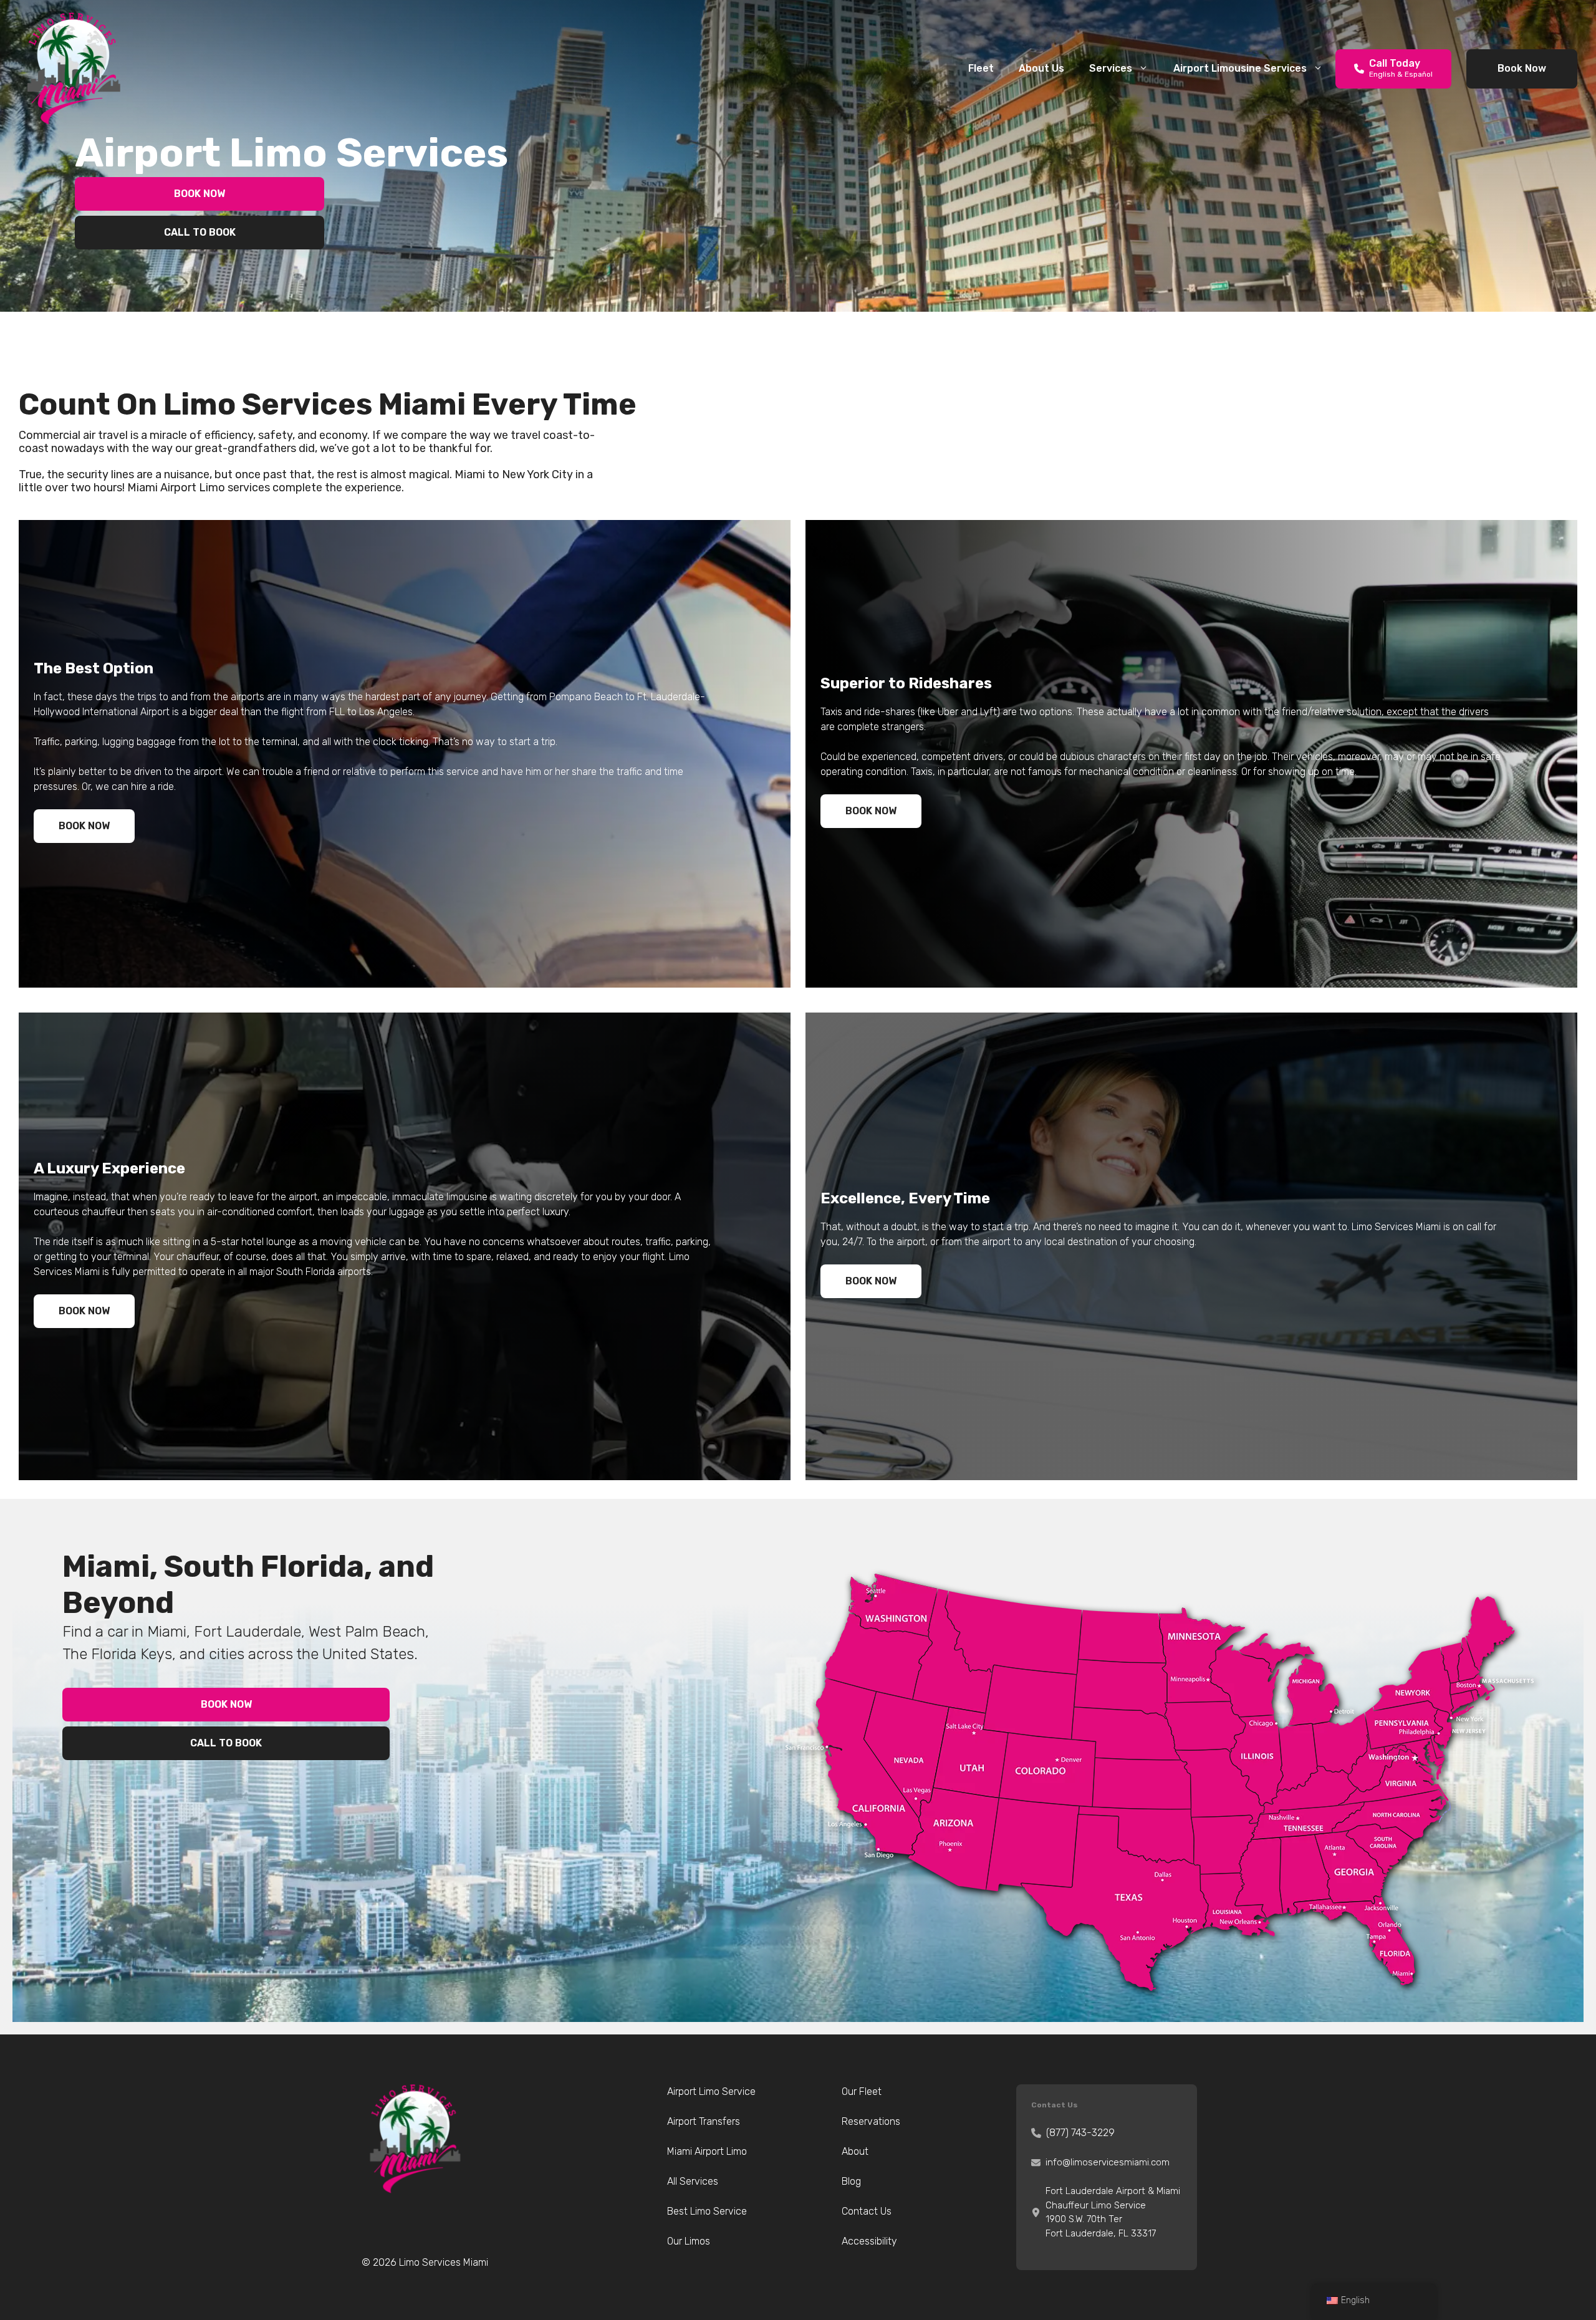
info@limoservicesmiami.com (1108, 2162)
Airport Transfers (704, 2121)
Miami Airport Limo (707, 2151)
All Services (693, 2181)
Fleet (981, 68)
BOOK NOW (199, 194)
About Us (1041, 68)
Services (1111, 68)
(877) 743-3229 (1080, 2133)
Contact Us (867, 2211)
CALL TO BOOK (200, 232)
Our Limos (689, 2241)
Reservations (871, 2121)
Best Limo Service (707, 2211)
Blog (851, 2181)
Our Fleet (862, 2091)
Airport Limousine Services (1240, 68)
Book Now (1522, 68)
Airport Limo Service (711, 2091)
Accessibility (869, 2241)
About (855, 2151)
